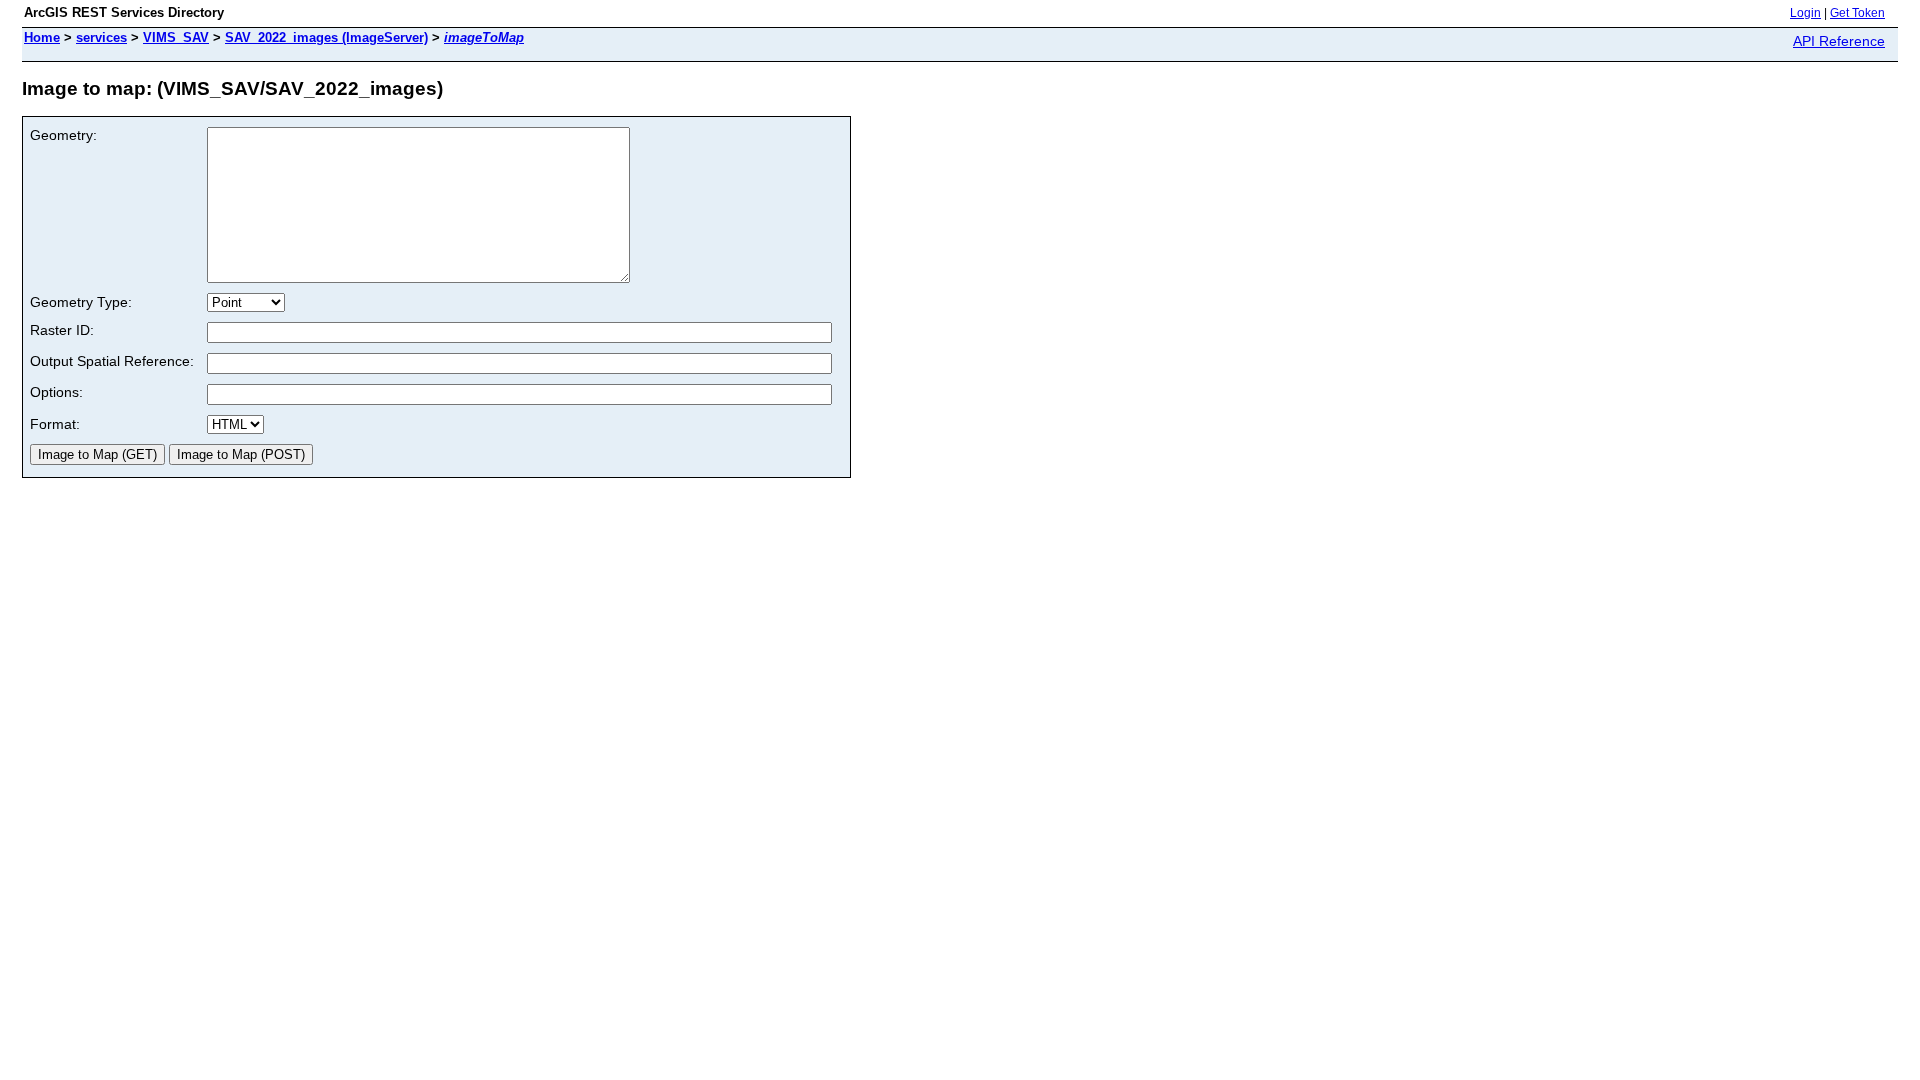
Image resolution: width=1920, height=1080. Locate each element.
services (101, 37)
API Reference (1839, 41)
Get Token (1857, 13)
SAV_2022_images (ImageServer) (326, 37)
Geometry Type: (81, 302)
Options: (56, 392)
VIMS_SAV (176, 37)
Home (42, 37)
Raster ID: (62, 330)
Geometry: (63, 135)
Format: (55, 424)
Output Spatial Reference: (112, 361)
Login (1805, 13)
